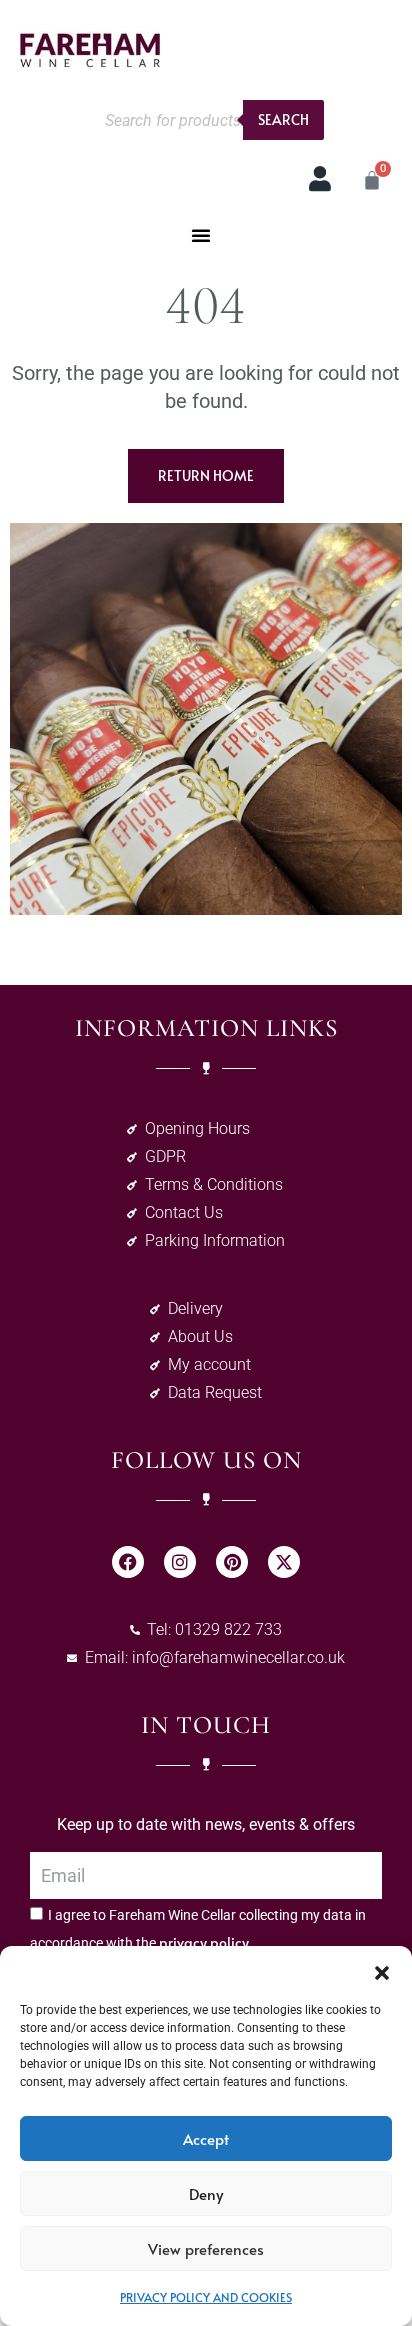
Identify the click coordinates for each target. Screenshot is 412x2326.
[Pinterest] (232, 1562)
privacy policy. (205, 1942)
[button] (382, 1971)
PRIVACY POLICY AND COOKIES (206, 2297)
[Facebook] (128, 1562)
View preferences (206, 2248)
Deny (206, 2193)
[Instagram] (180, 1562)
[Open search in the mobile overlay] (209, 120)
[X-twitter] (284, 1562)
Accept (206, 2138)
